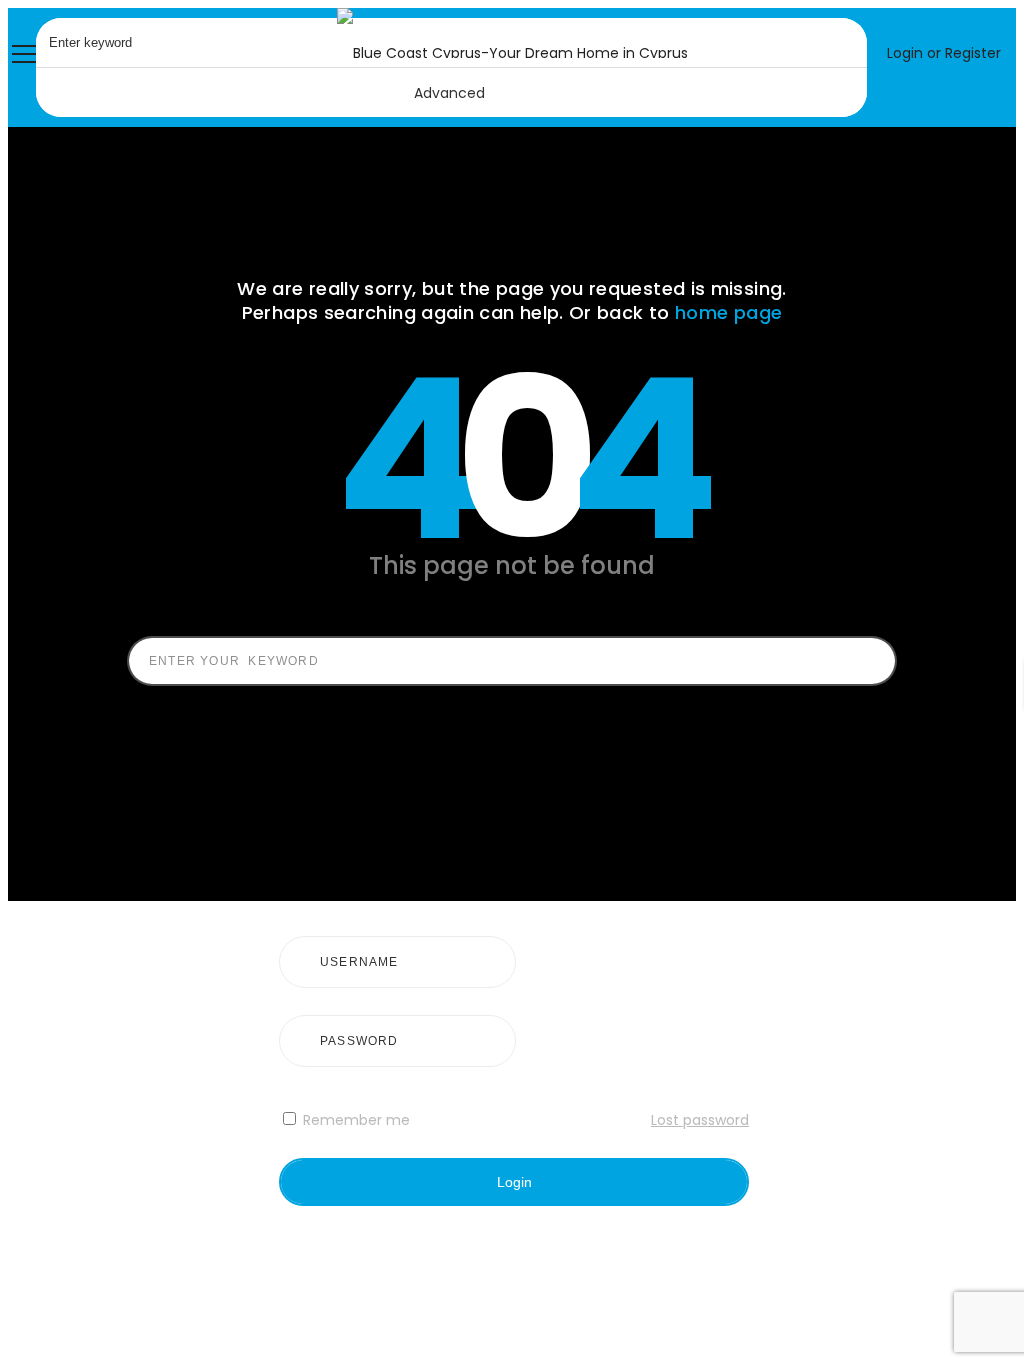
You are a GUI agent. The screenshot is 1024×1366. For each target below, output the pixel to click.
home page (728, 312)
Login (514, 1182)
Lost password (700, 1120)
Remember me (354, 1120)
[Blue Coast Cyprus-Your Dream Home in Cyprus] (512, 53)
